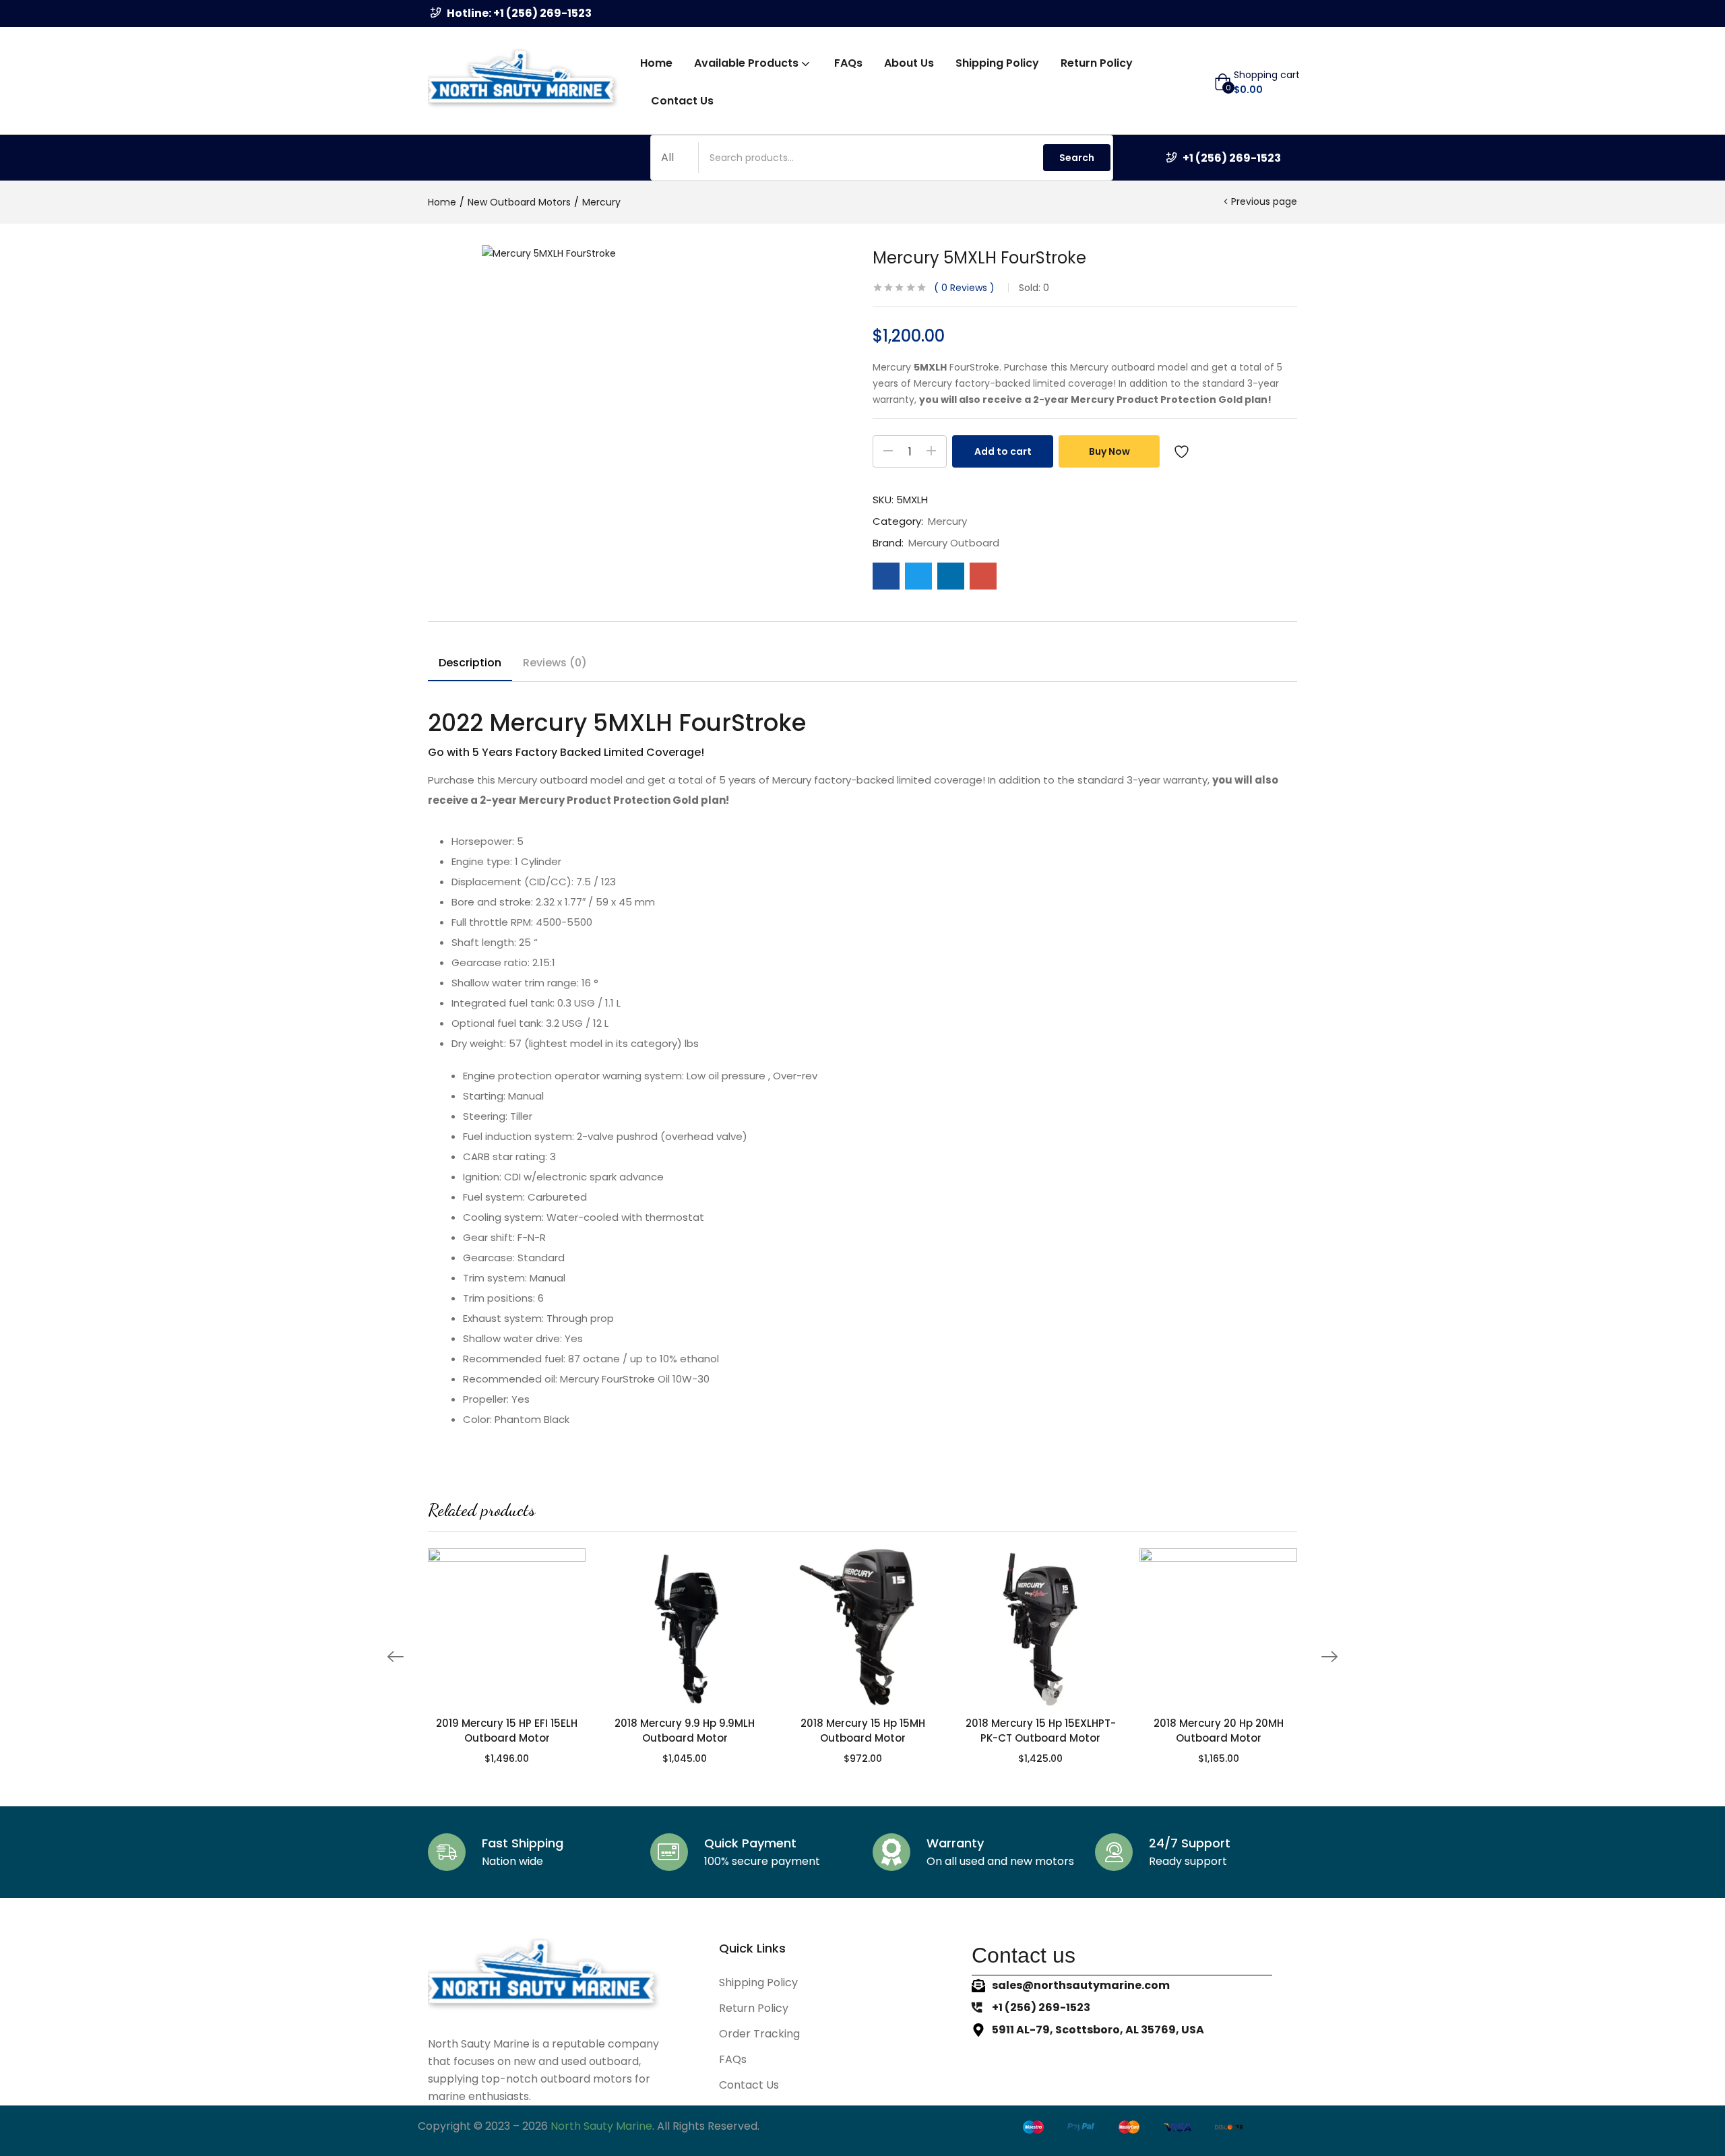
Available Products (748, 63)
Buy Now (1109, 451)
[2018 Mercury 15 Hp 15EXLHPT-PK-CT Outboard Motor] (1040, 1627)
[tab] (470, 665)
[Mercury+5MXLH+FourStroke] (918, 576)
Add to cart (1003, 451)
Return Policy (1097, 63)
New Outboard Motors (519, 202)
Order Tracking (759, 2034)
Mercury (601, 202)
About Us (909, 63)
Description (470, 663)
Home (656, 63)
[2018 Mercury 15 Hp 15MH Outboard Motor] (862, 1627)
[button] (1257, 82)
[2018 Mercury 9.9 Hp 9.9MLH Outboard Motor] (685, 1627)
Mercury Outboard (954, 543)
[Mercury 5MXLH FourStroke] (886, 576)
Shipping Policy (997, 63)
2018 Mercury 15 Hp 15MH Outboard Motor (863, 1731)
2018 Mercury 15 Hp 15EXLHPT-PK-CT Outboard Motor (1041, 1731)
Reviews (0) (555, 663)
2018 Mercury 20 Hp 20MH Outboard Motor (1219, 1731)
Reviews (964, 288)
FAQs (848, 63)
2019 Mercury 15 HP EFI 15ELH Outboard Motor (507, 1731)
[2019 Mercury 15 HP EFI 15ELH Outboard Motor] (507, 1627)
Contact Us (682, 101)
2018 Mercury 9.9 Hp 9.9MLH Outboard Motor (685, 1731)
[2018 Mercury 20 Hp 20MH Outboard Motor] (1218, 1627)
